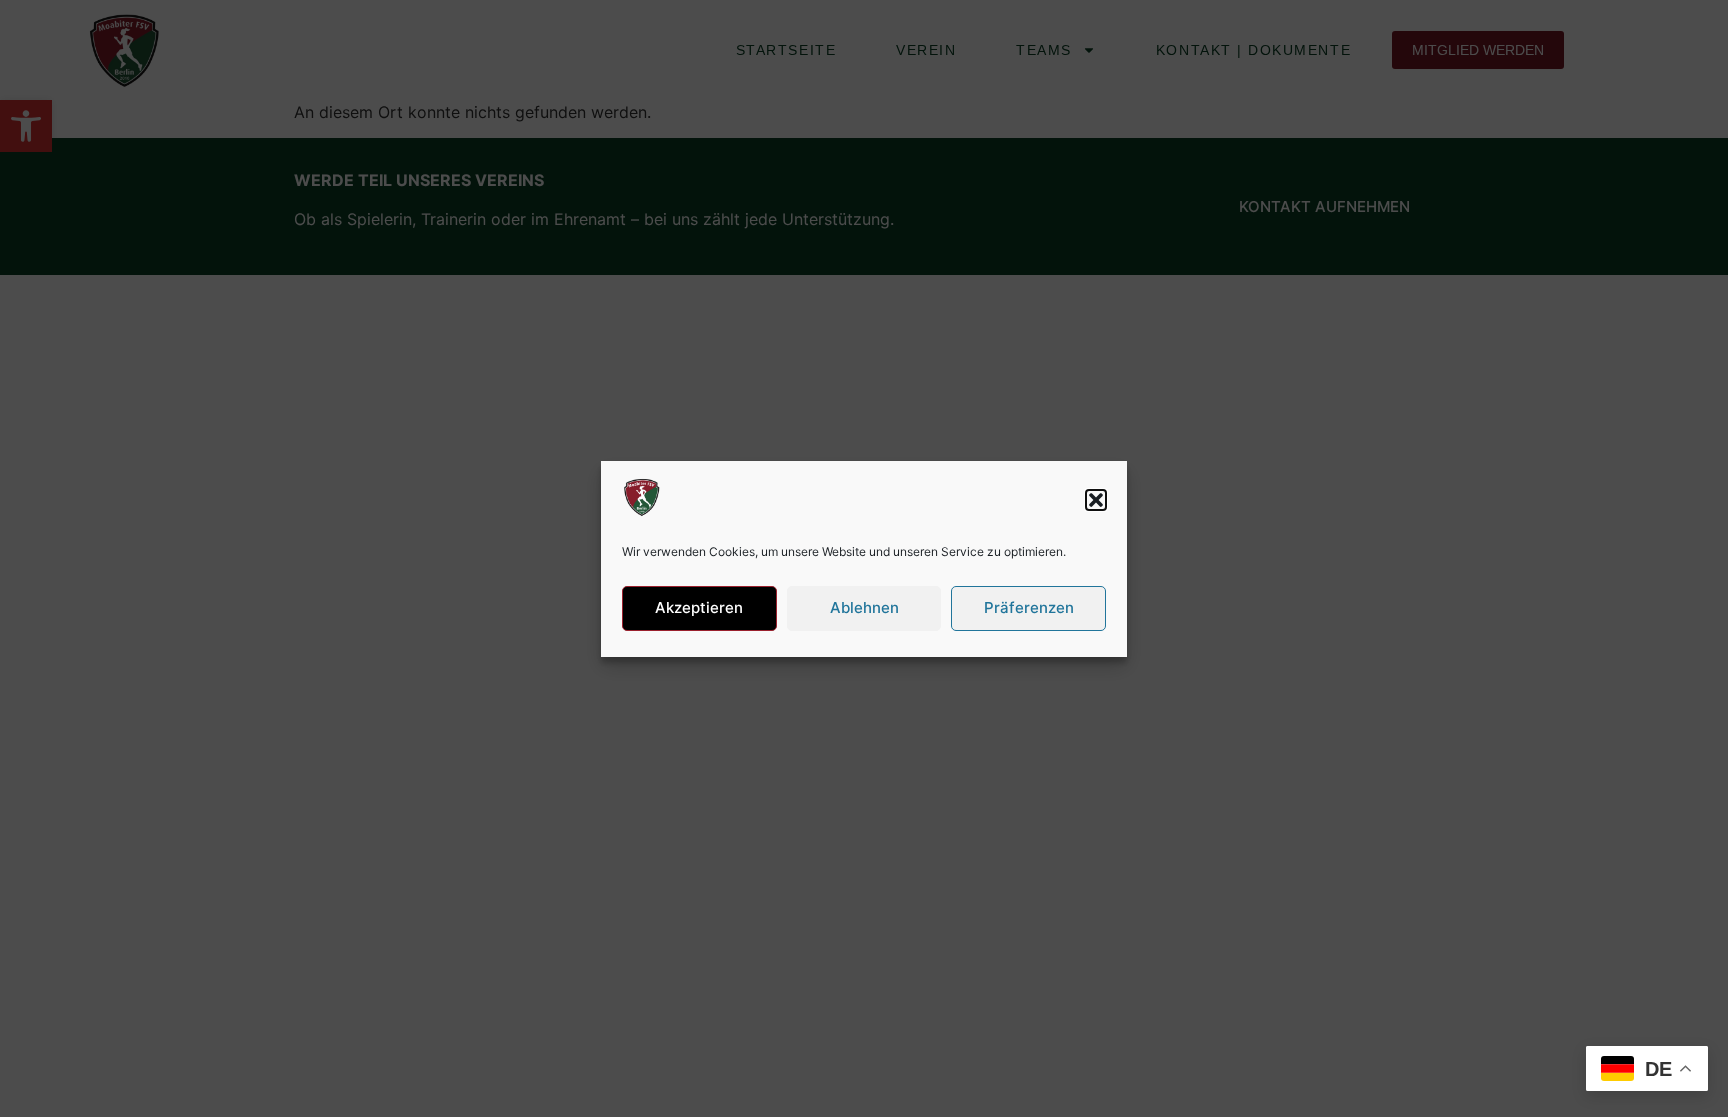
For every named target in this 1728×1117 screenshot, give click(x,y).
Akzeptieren (699, 607)
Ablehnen (864, 607)
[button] (1096, 500)
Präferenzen (1029, 607)
